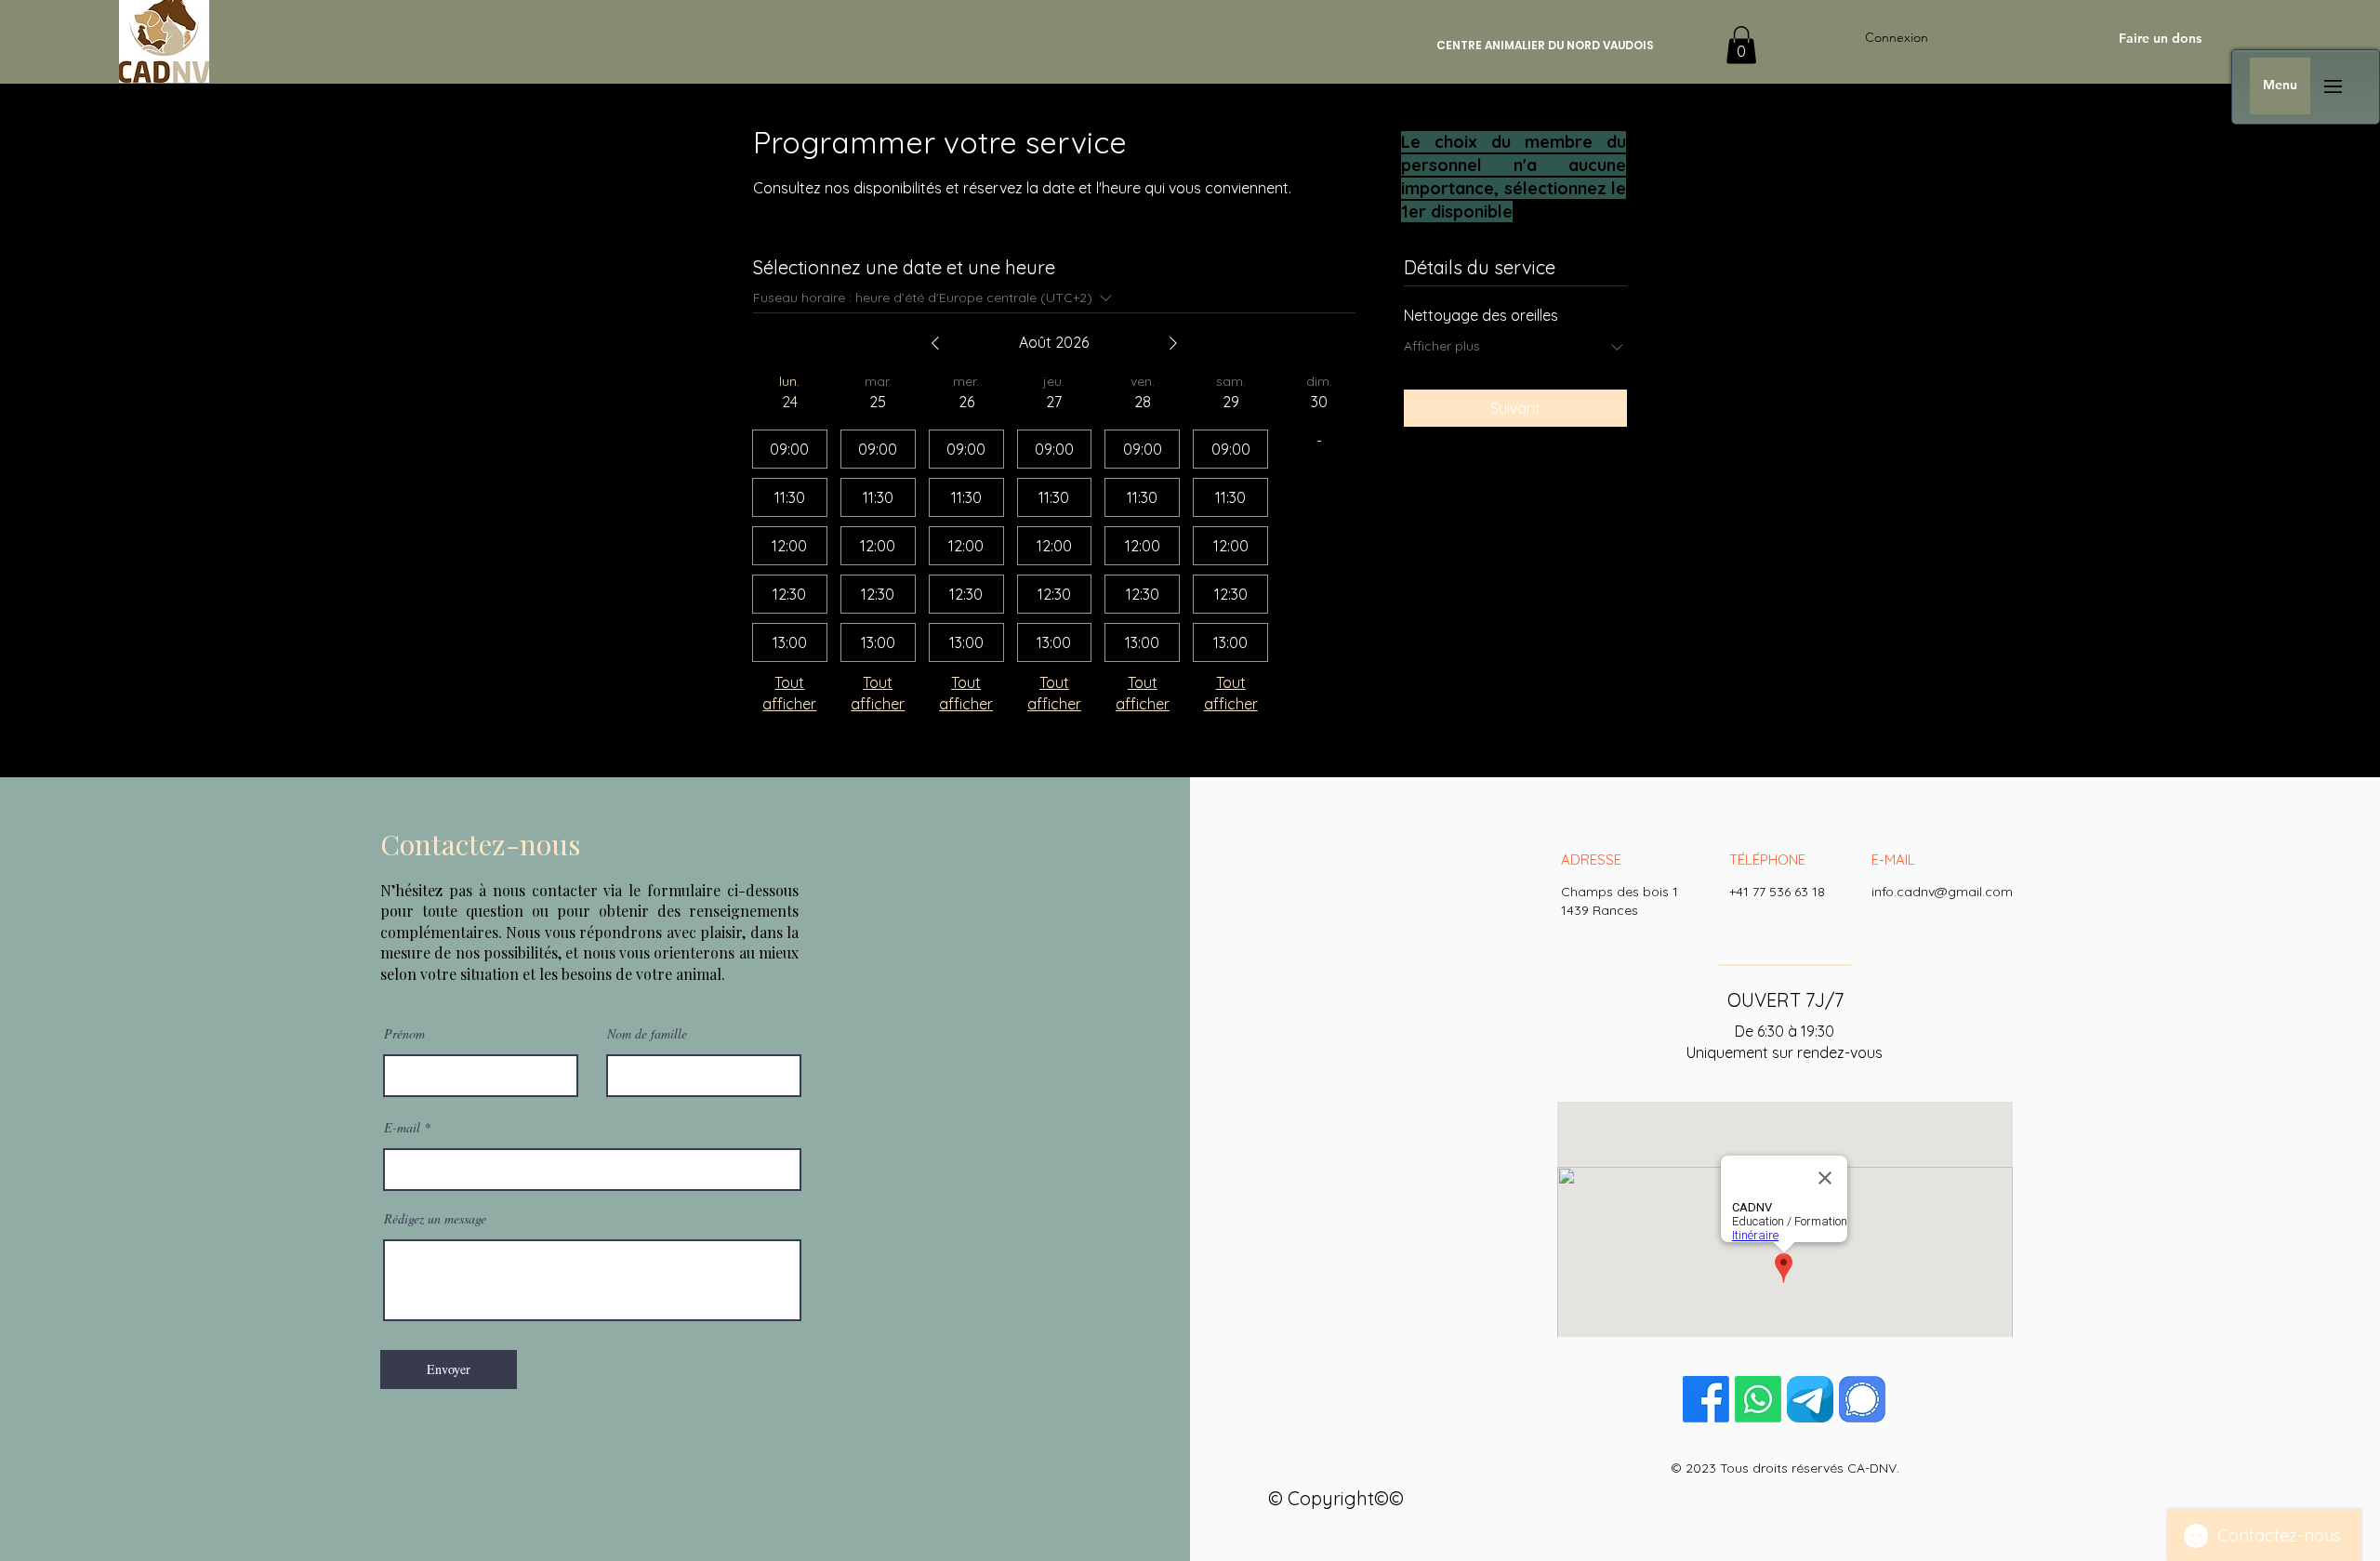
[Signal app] (1862, 1399)
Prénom (404, 1034)
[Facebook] (1706, 1399)
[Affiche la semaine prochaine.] (1173, 343)
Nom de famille (647, 1034)
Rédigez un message (435, 1219)
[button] (1741, 45)
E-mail (402, 1128)
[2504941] (1810, 1399)
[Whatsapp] (1758, 1399)
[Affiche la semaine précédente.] (935, 343)
